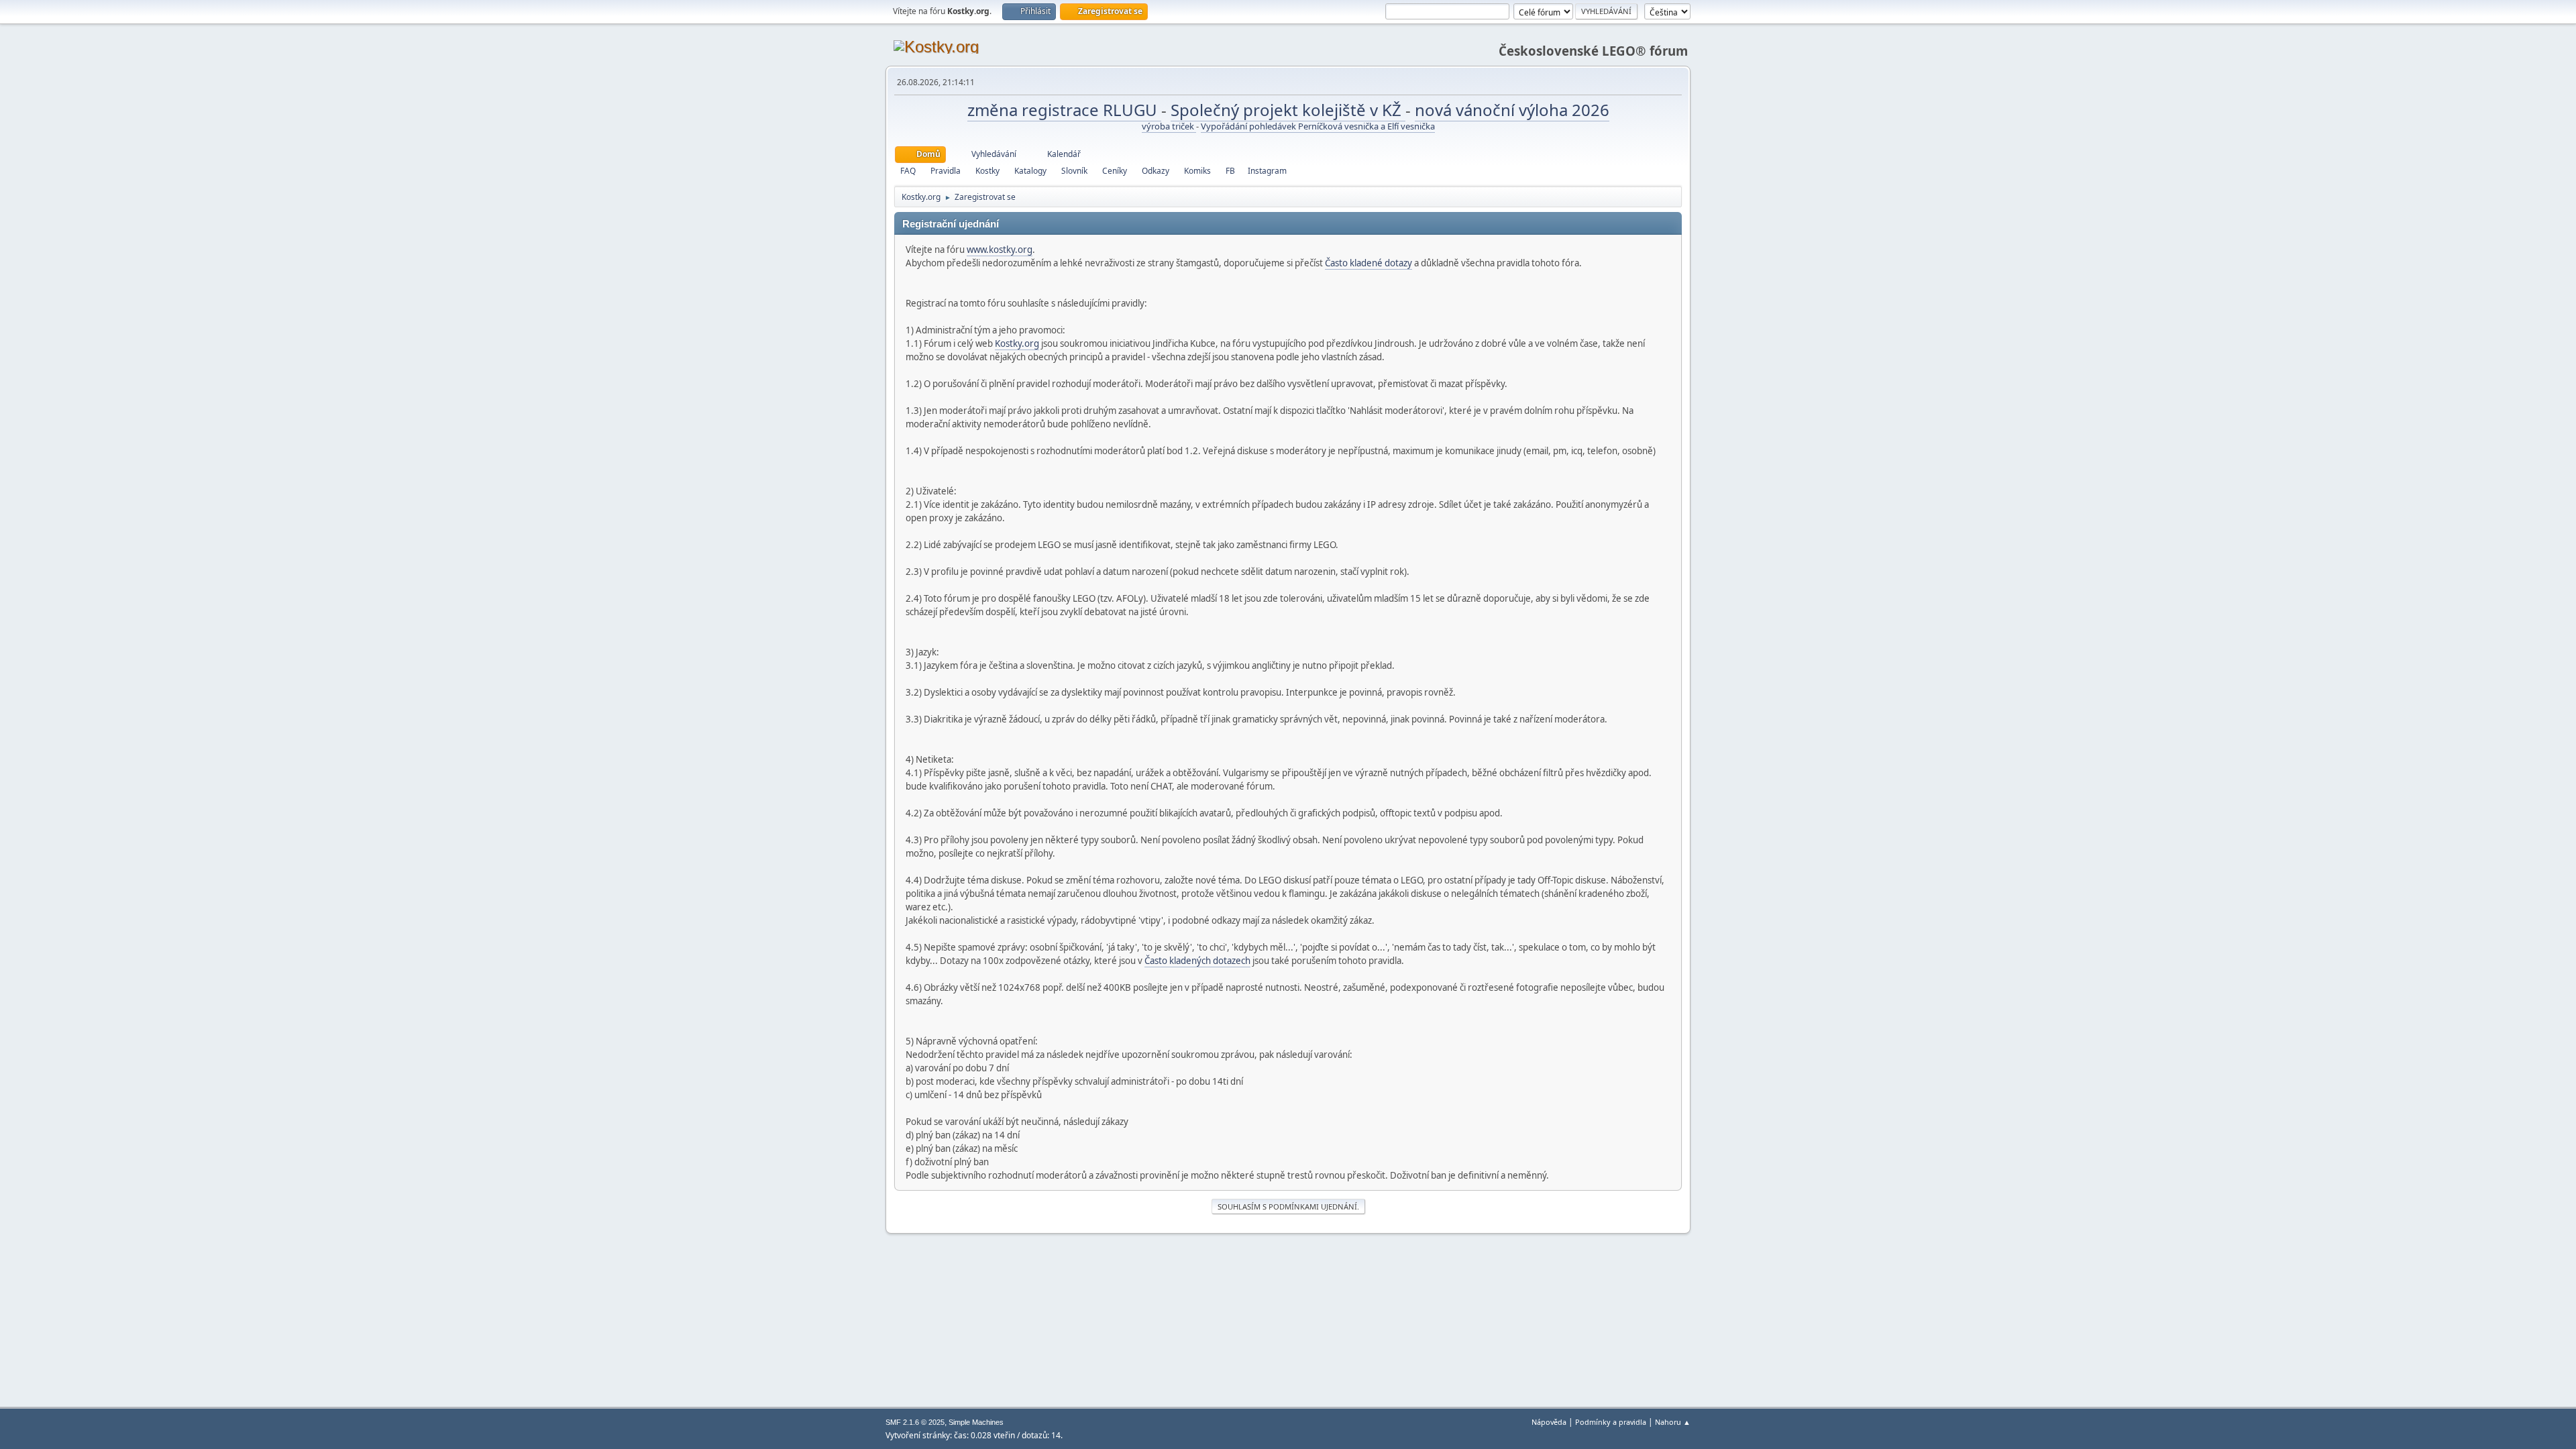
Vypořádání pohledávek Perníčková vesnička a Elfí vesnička (1318, 126)
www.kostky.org (1000, 250)
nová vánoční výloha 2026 (1512, 110)
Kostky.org (1017, 343)
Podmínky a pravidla (1611, 1422)
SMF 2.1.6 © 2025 (915, 1422)
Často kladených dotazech (1197, 961)
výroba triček (1169, 126)
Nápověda (1549, 1422)
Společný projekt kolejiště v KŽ (1288, 110)
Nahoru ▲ (1673, 1422)
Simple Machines (976, 1422)
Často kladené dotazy (1368, 263)
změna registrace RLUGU (1064, 110)
